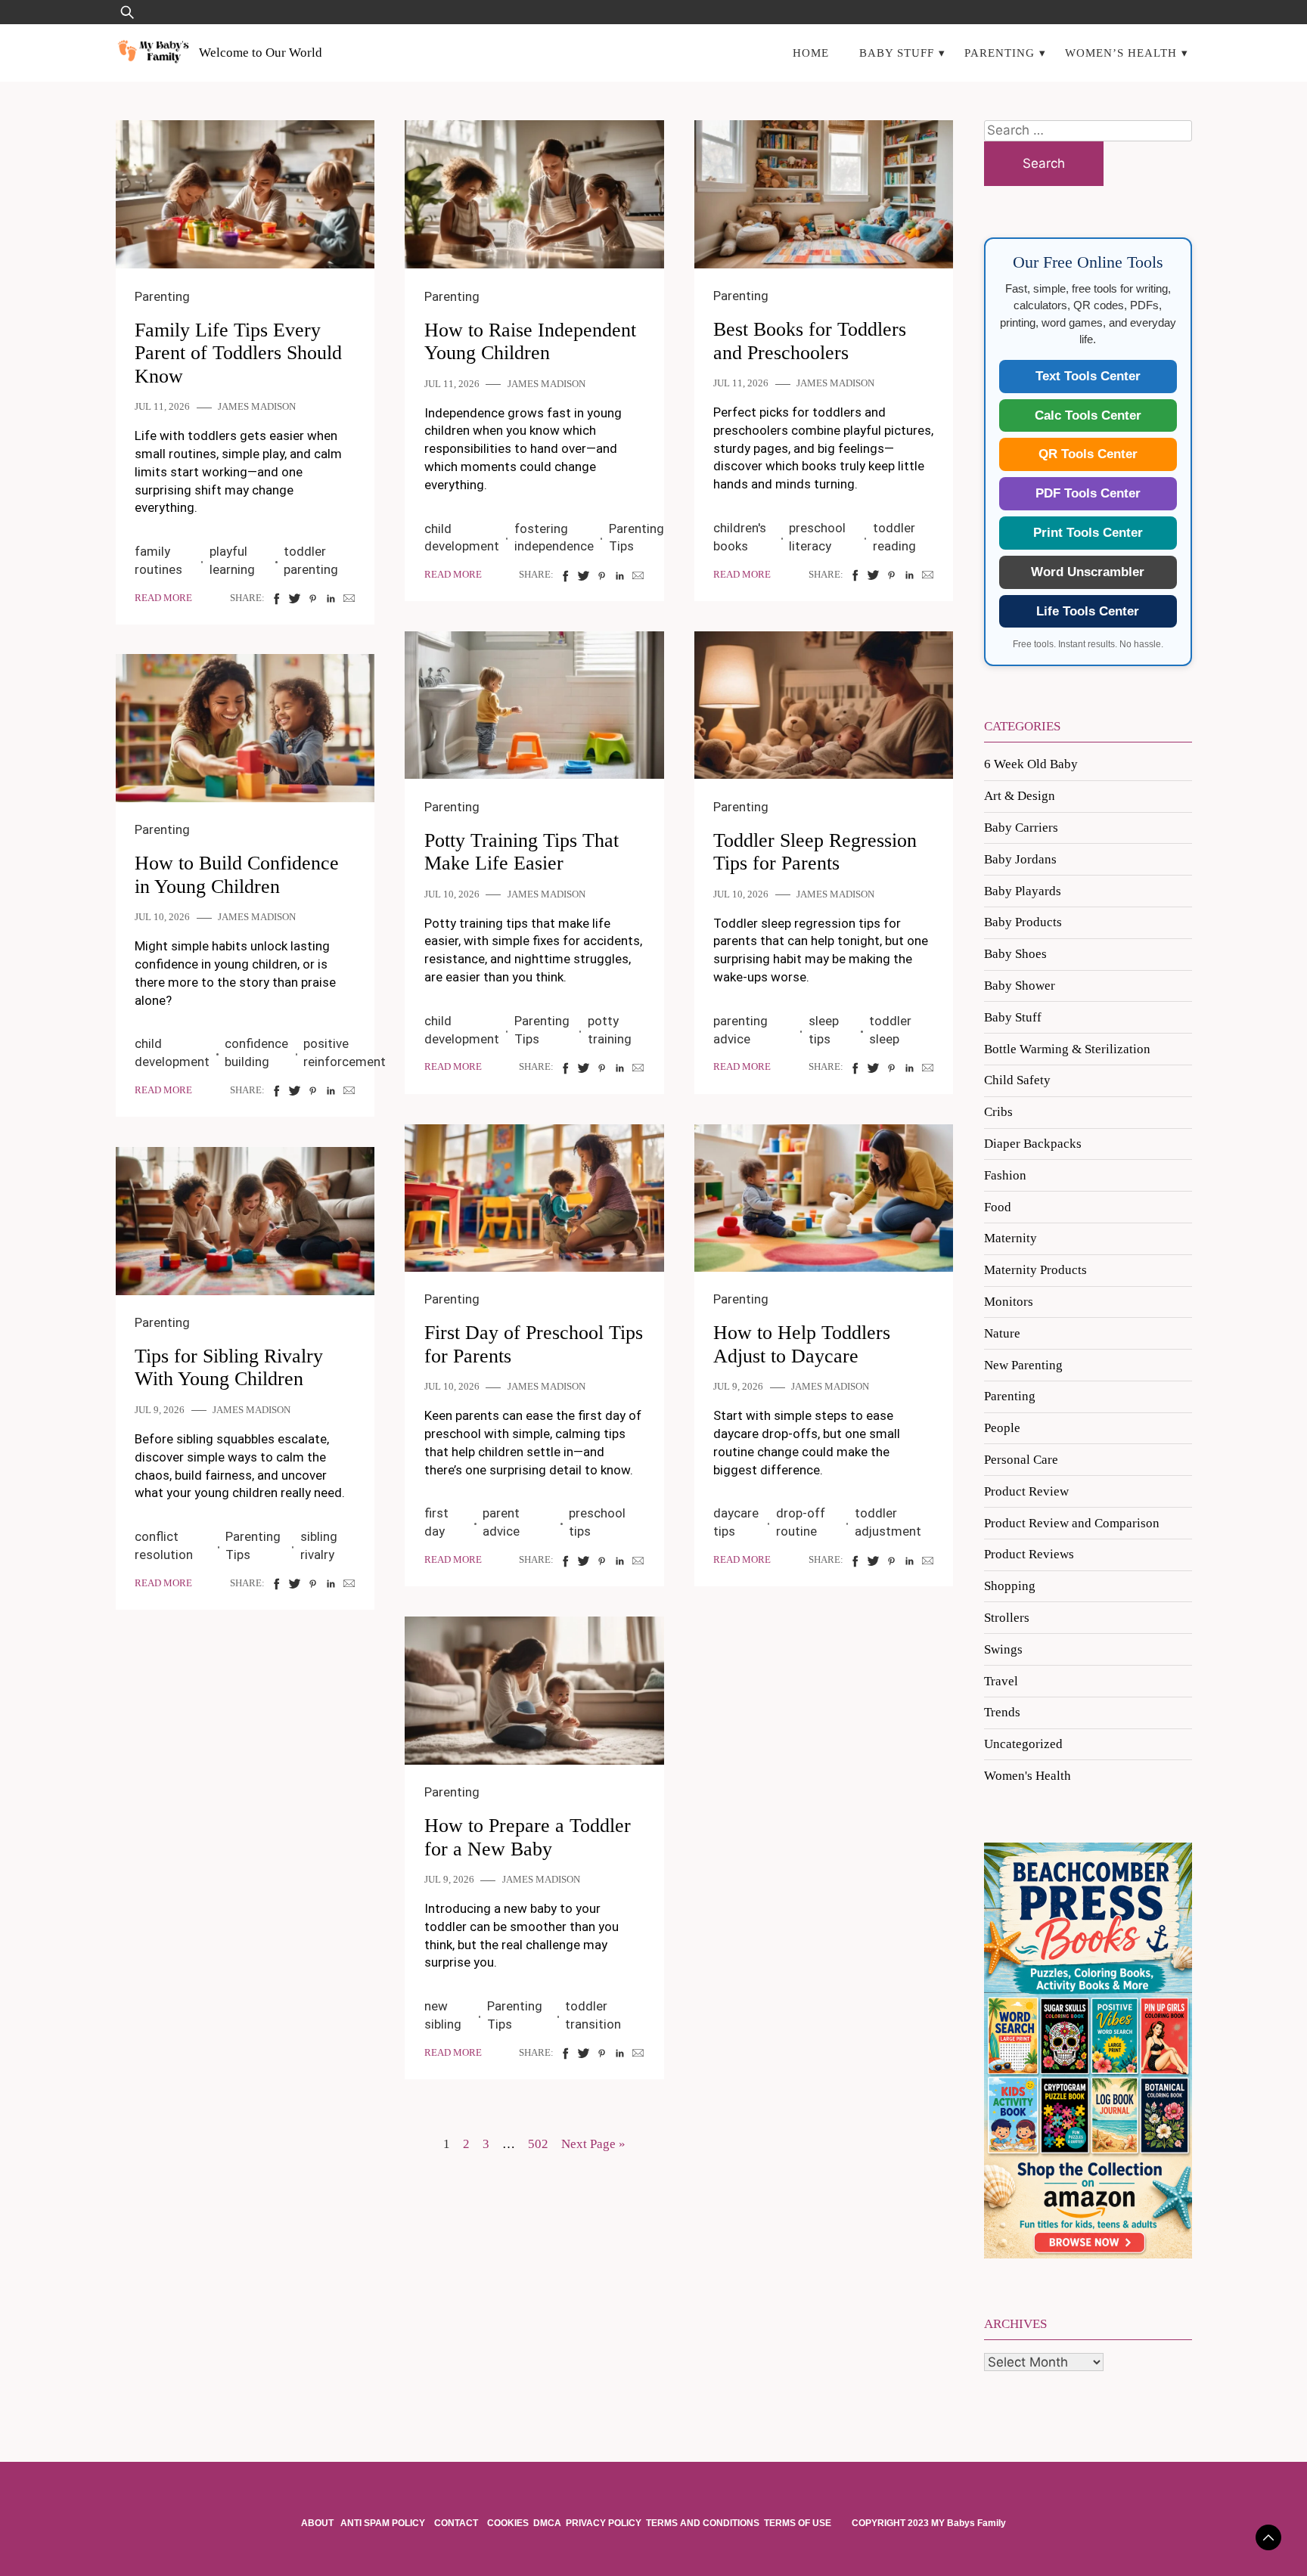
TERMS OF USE (798, 2523)
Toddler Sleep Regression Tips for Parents (815, 852)
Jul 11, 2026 (162, 407)
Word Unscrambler (1088, 572)
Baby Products (1023, 922)
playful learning (232, 560)
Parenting (1000, 53)
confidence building (256, 1052)
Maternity (1011, 1238)
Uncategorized (1023, 1744)
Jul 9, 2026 (738, 1387)
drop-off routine (801, 1522)
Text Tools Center (1088, 376)
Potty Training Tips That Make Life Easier (522, 852)
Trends (1002, 1712)
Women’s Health (1121, 53)
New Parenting (1023, 1365)
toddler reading (894, 537)
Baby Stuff (897, 53)
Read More (163, 598)
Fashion (1005, 1175)
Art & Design (1020, 796)
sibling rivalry (319, 1545)
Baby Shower (1020, 986)
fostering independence (554, 538)
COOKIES (508, 2523)
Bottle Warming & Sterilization (1067, 1049)
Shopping (1010, 1586)
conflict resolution (164, 1545)
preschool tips (597, 1522)
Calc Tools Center (1088, 415)
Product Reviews (1029, 1554)
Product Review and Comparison (1072, 1523)
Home (811, 53)
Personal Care (1021, 1460)
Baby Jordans (1020, 859)
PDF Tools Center (1088, 493)
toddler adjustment (888, 1522)
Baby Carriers (1021, 828)
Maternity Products (1035, 1270)
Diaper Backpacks (1033, 1144)
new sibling (443, 2015)
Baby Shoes (1015, 954)
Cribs (998, 1112)
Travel (1001, 1681)
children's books (740, 537)
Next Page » (593, 2144)
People (1002, 1428)
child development (462, 538)
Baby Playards (1023, 891)
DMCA (547, 2523)
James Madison (257, 407)
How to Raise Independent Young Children (530, 342)
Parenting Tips (636, 538)
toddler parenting (311, 560)
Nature (1002, 1333)
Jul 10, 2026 (452, 894)
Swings (1003, 1649)
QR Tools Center (1088, 454)
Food (998, 1207)
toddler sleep (890, 1030)
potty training (610, 1030)
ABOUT (318, 2523)
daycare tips (736, 1522)
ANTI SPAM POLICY (384, 2523)
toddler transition (593, 2015)
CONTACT (456, 2523)
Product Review (1026, 1491)
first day (436, 1522)
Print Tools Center (1088, 533)
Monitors (1009, 1302)
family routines (158, 560)
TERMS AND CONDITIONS (703, 2523)
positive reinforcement (345, 1052)
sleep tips (824, 1030)
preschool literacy (817, 537)
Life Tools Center (1088, 611)
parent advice (501, 1522)
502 (538, 2144)
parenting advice (740, 1030)
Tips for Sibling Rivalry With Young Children (229, 1368)
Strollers (1007, 1618)
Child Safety (1017, 1080)
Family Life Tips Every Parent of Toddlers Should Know (238, 353)
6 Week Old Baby (1031, 764)
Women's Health (1028, 1776)
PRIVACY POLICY (604, 2523)
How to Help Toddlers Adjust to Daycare (802, 1344)
